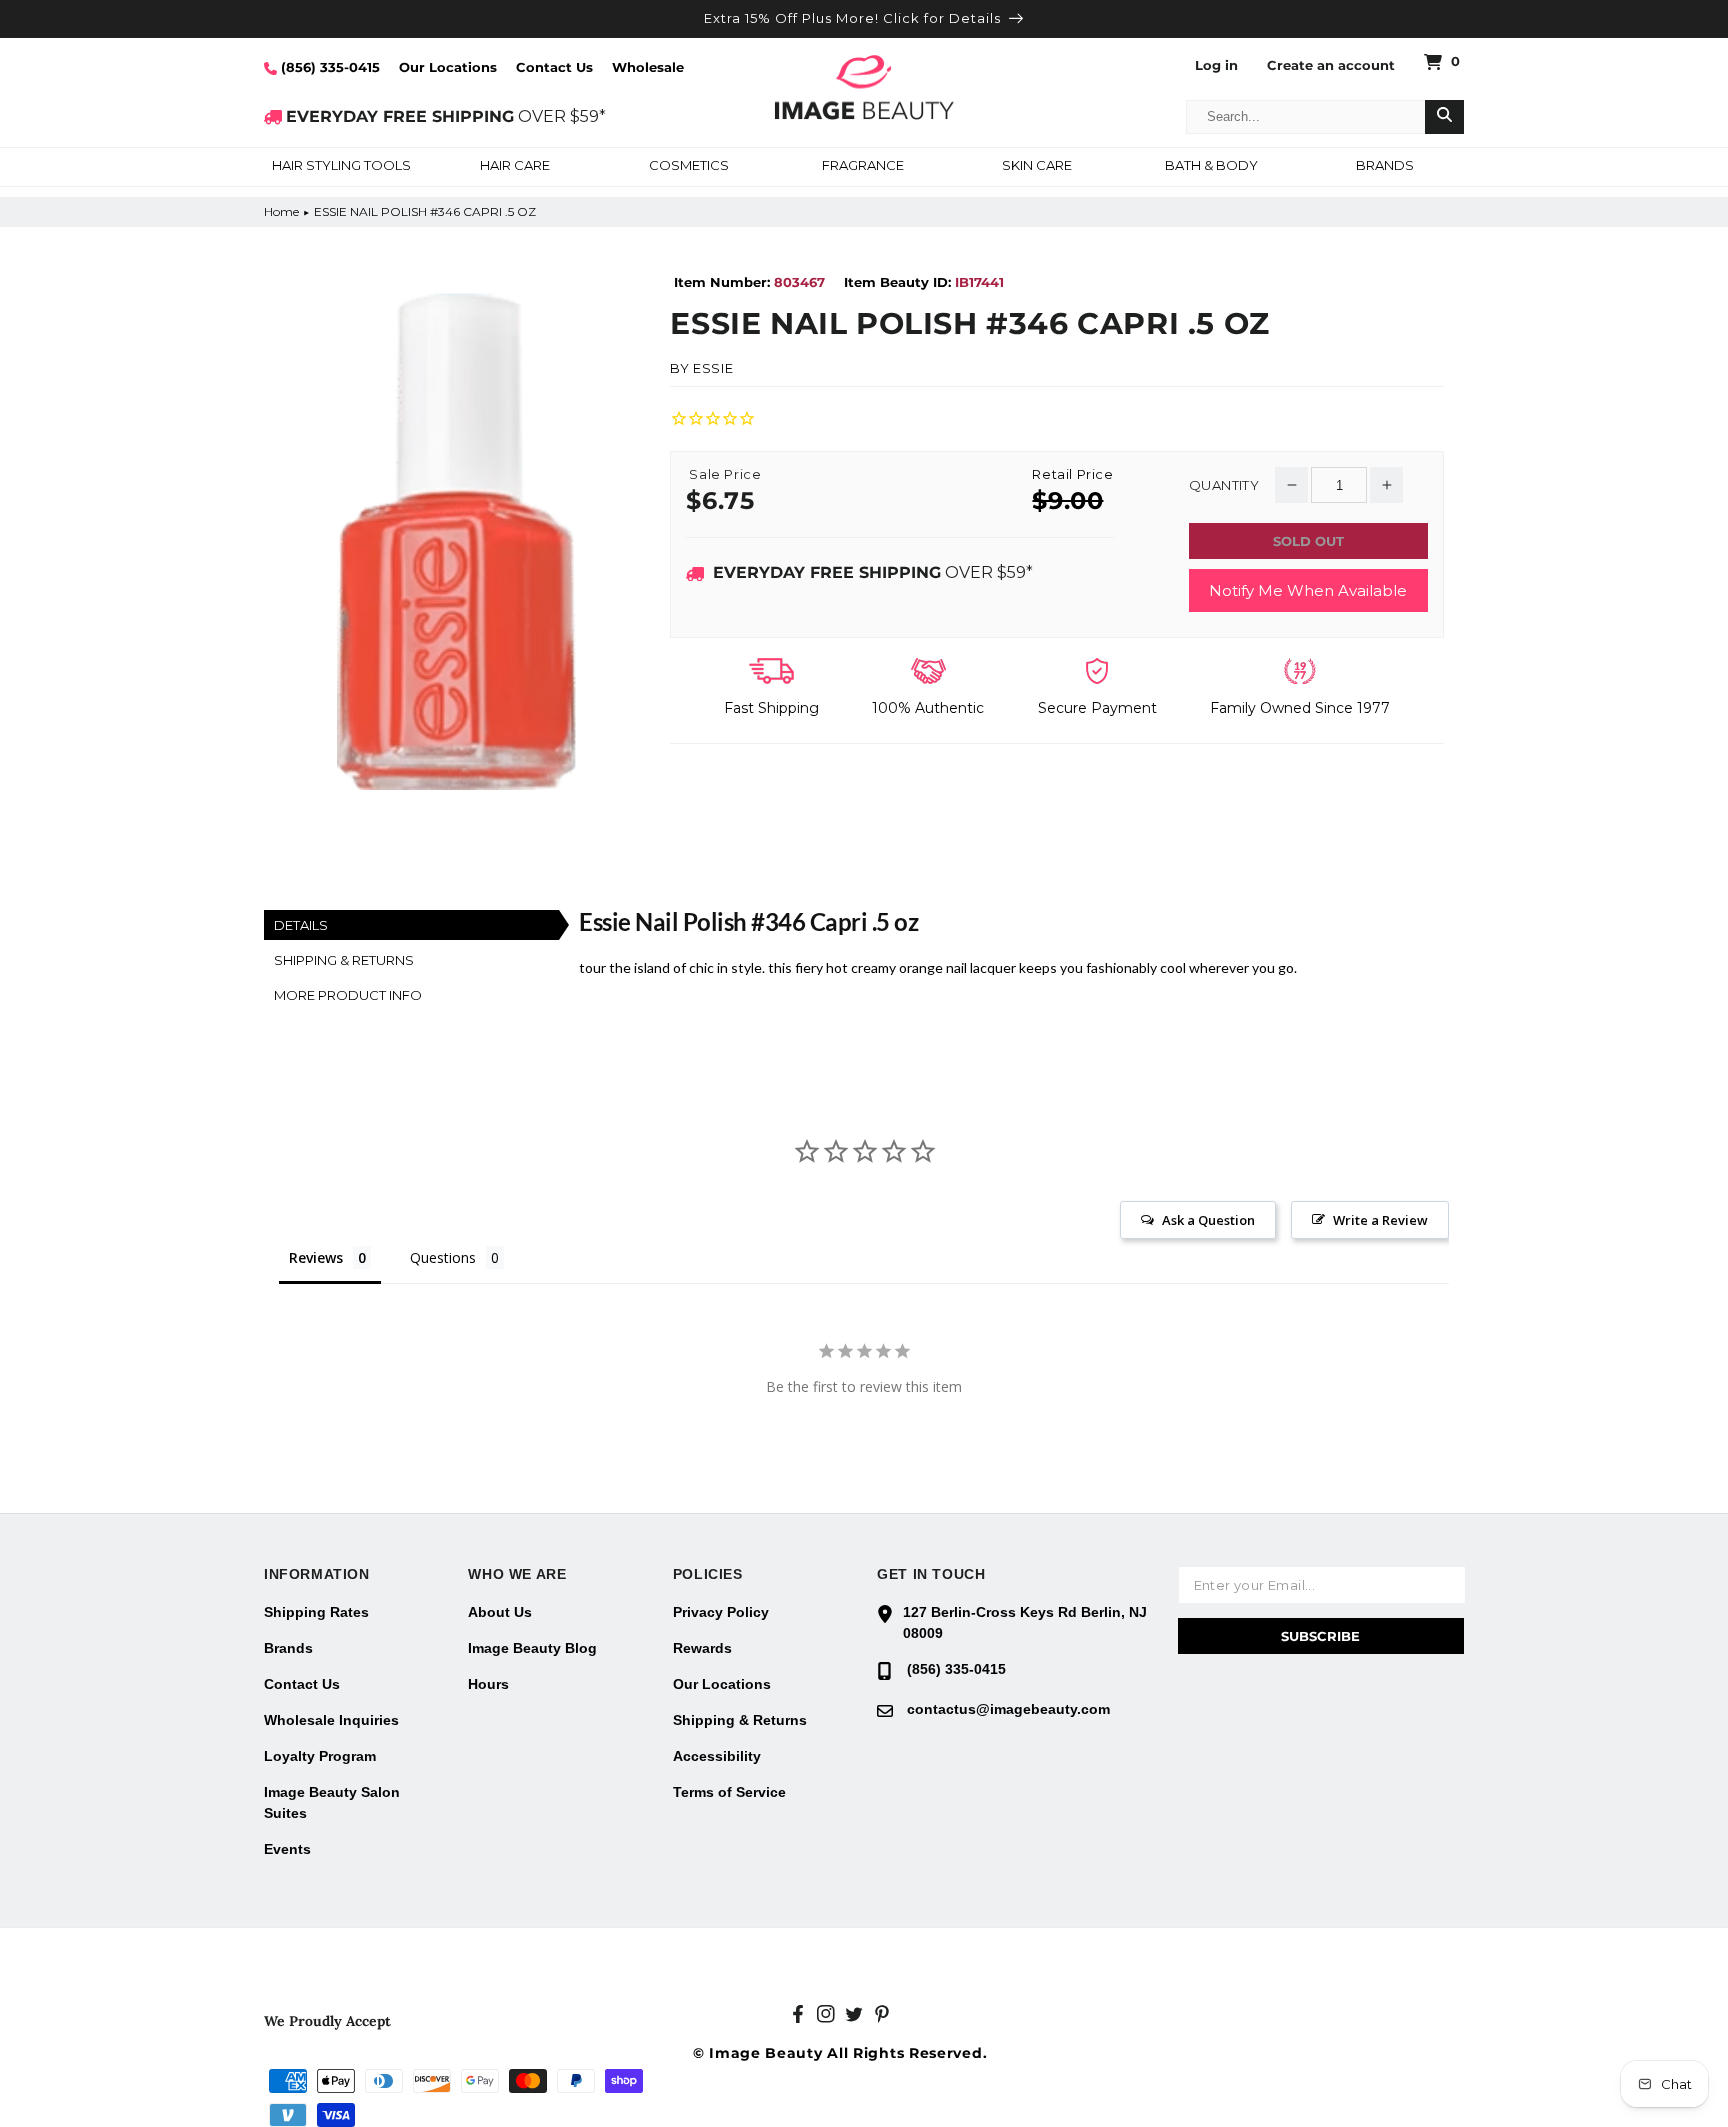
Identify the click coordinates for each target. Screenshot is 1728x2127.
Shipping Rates (316, 1612)
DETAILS (301, 925)
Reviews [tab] (316, 1257)
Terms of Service (729, 1792)
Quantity (1224, 485)
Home (281, 211)
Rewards (702, 1648)
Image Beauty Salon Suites (332, 1802)
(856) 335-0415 (328, 67)
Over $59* (873, 572)
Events (287, 1849)
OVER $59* (446, 116)
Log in (1216, 65)
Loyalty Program (320, 1756)
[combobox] (1306, 117)
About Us (500, 1612)
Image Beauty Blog (532, 1648)
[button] (341, 167)
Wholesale (648, 67)
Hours (488, 1684)
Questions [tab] (443, 1257)
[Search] (1444, 117)
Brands (288, 1648)
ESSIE (713, 368)
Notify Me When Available (1308, 590)
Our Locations (448, 67)
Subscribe (1320, 1636)
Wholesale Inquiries (331, 1720)
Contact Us (554, 67)
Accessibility (717, 1756)
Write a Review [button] (1380, 1220)
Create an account (1331, 65)
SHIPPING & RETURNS (344, 960)
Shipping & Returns (740, 1720)
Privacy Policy (721, 1612)
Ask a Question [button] (1208, 1220)
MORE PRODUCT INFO (348, 995)
